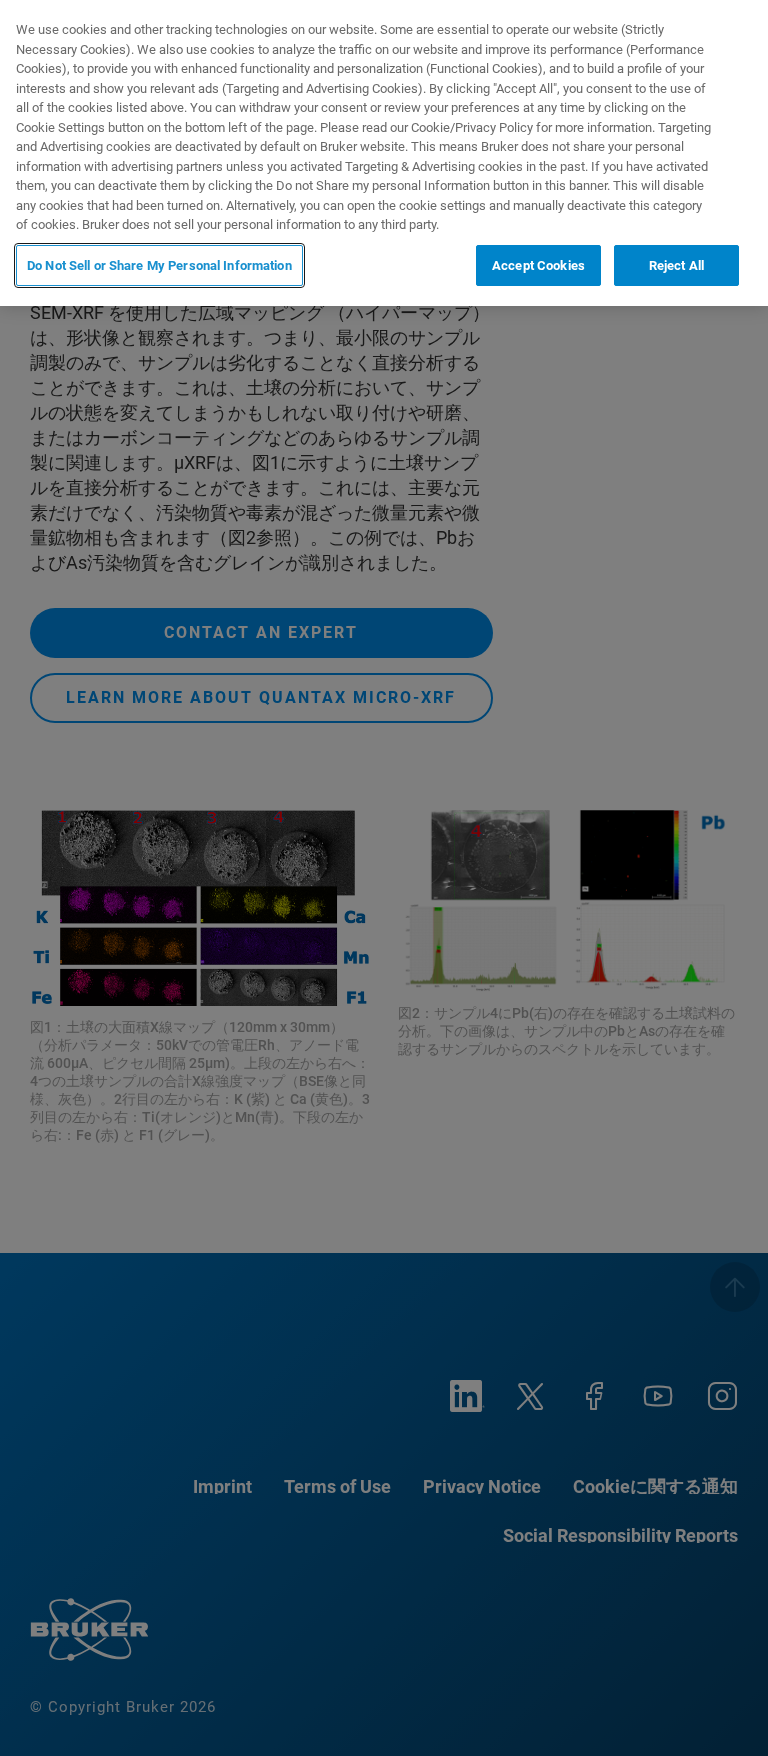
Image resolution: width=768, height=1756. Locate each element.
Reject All (676, 265)
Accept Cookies (538, 265)
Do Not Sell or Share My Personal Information (159, 265)
